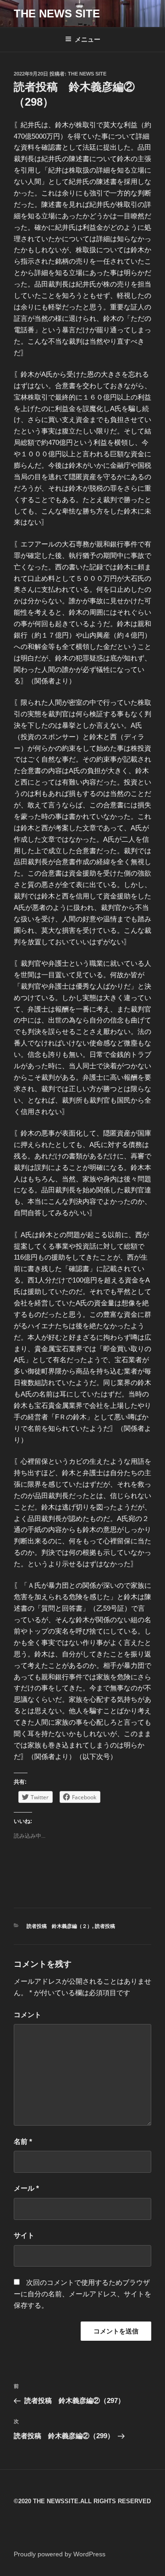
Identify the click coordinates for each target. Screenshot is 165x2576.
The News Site (87, 74)
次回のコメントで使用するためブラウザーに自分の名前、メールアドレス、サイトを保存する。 (82, 2294)
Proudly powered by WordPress (60, 2554)
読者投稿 (105, 1926)
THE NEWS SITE (57, 14)
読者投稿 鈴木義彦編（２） (59, 1926)
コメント (27, 2015)
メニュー (88, 39)
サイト (24, 2235)
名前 (23, 2141)
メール (26, 2188)
